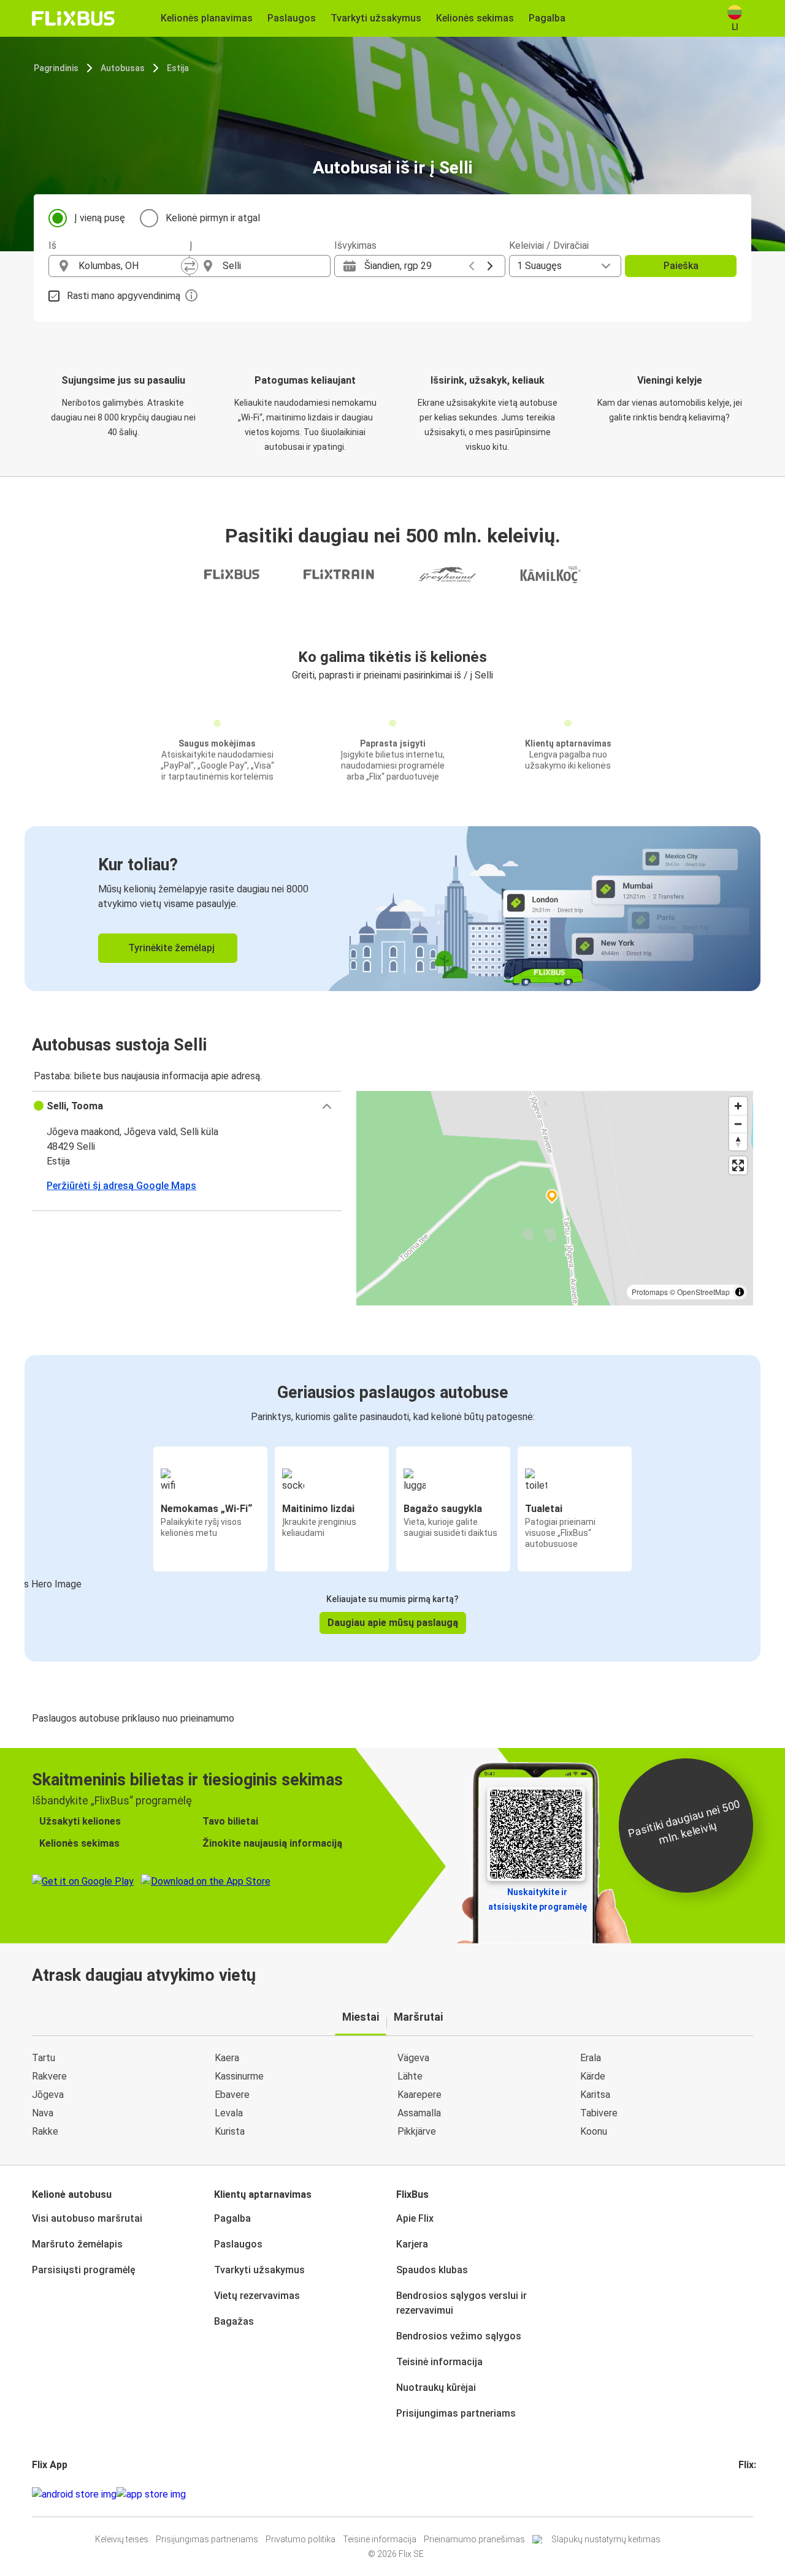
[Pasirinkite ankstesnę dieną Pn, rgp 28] (472, 266)
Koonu (594, 2131)
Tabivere (599, 2113)
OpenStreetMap (703, 1292)
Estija (178, 68)
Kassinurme (239, 2076)
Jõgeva (48, 2095)
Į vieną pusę (100, 218)
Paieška (681, 266)
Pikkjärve (417, 2131)
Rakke (45, 2131)
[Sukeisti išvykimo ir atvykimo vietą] (190, 266)
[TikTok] (759, 2494)
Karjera (412, 2244)
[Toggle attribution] (740, 1292)
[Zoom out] (738, 1124)
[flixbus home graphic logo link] (73, 18)
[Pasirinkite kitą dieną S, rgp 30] (490, 266)
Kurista (230, 2131)
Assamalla (419, 2113)
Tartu (44, 2058)
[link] (392, 909)
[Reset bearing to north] (738, 1142)
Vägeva (413, 2058)
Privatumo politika (301, 2539)
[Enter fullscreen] (738, 1165)
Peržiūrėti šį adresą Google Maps (121, 1186)
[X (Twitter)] (755, 2494)
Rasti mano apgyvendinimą (124, 296)
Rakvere (49, 2076)
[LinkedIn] (751, 2494)
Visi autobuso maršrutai (87, 2218)
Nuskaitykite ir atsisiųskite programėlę (538, 1899)
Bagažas (234, 2321)
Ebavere (232, 2095)
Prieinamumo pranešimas (474, 2539)
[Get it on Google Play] (74, 2494)
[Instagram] (744, 2494)
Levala (229, 2113)
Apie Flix (415, 2218)
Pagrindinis (56, 68)
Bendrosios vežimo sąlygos (459, 2336)
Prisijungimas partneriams (456, 2413)
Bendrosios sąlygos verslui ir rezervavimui (461, 2303)
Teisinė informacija (439, 2362)
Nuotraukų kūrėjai (436, 2388)
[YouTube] (748, 2494)
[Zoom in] (738, 1106)
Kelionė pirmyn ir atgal (213, 218)
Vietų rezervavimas (257, 2296)
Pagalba (232, 2218)
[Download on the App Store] (151, 2494)
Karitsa (595, 2095)
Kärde (593, 2076)
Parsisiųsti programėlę (84, 2270)
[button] (187, 1106)
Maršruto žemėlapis (77, 2244)
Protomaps (650, 1292)
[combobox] (130, 266)
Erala (591, 2058)
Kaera (227, 2058)
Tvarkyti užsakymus (259, 2270)
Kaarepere (419, 2095)
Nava (43, 2113)
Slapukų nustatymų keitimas (606, 2539)
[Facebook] (740, 2494)
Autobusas (123, 68)
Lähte (410, 2076)
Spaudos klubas (432, 2270)
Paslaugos (238, 2244)
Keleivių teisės (122, 2539)
